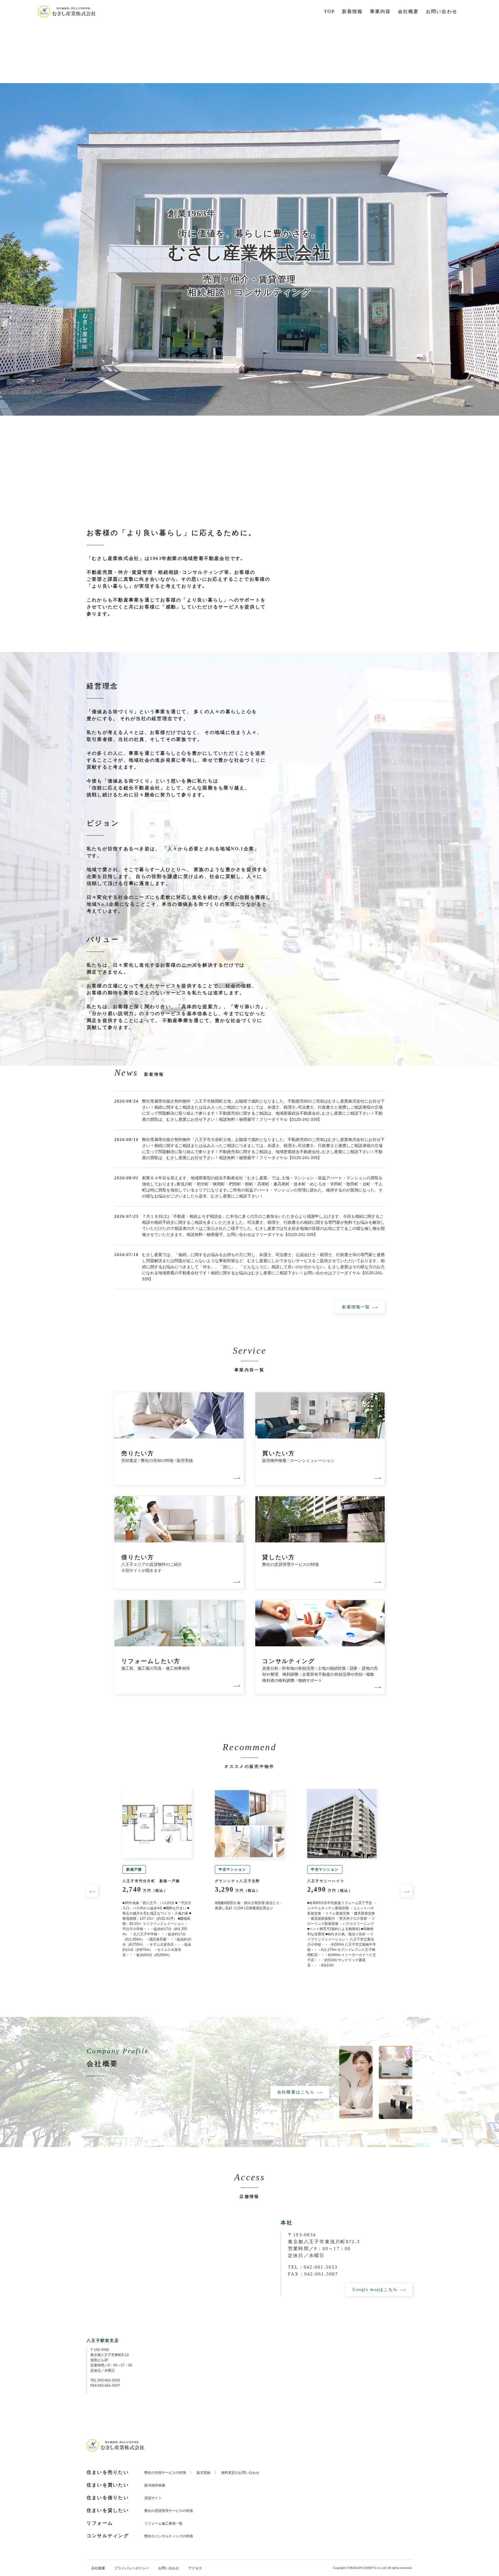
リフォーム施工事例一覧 (163, 2523)
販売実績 (204, 2473)
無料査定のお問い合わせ (240, 2473)
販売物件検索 (155, 2485)
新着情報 (352, 11)
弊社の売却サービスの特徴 (165, 2473)
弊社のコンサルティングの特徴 (169, 2536)
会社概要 (98, 2568)
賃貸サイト (153, 2498)
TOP (329, 11)
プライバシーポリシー (132, 2568)
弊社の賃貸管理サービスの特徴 (169, 2511)
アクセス (195, 2568)
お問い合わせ (442, 11)
